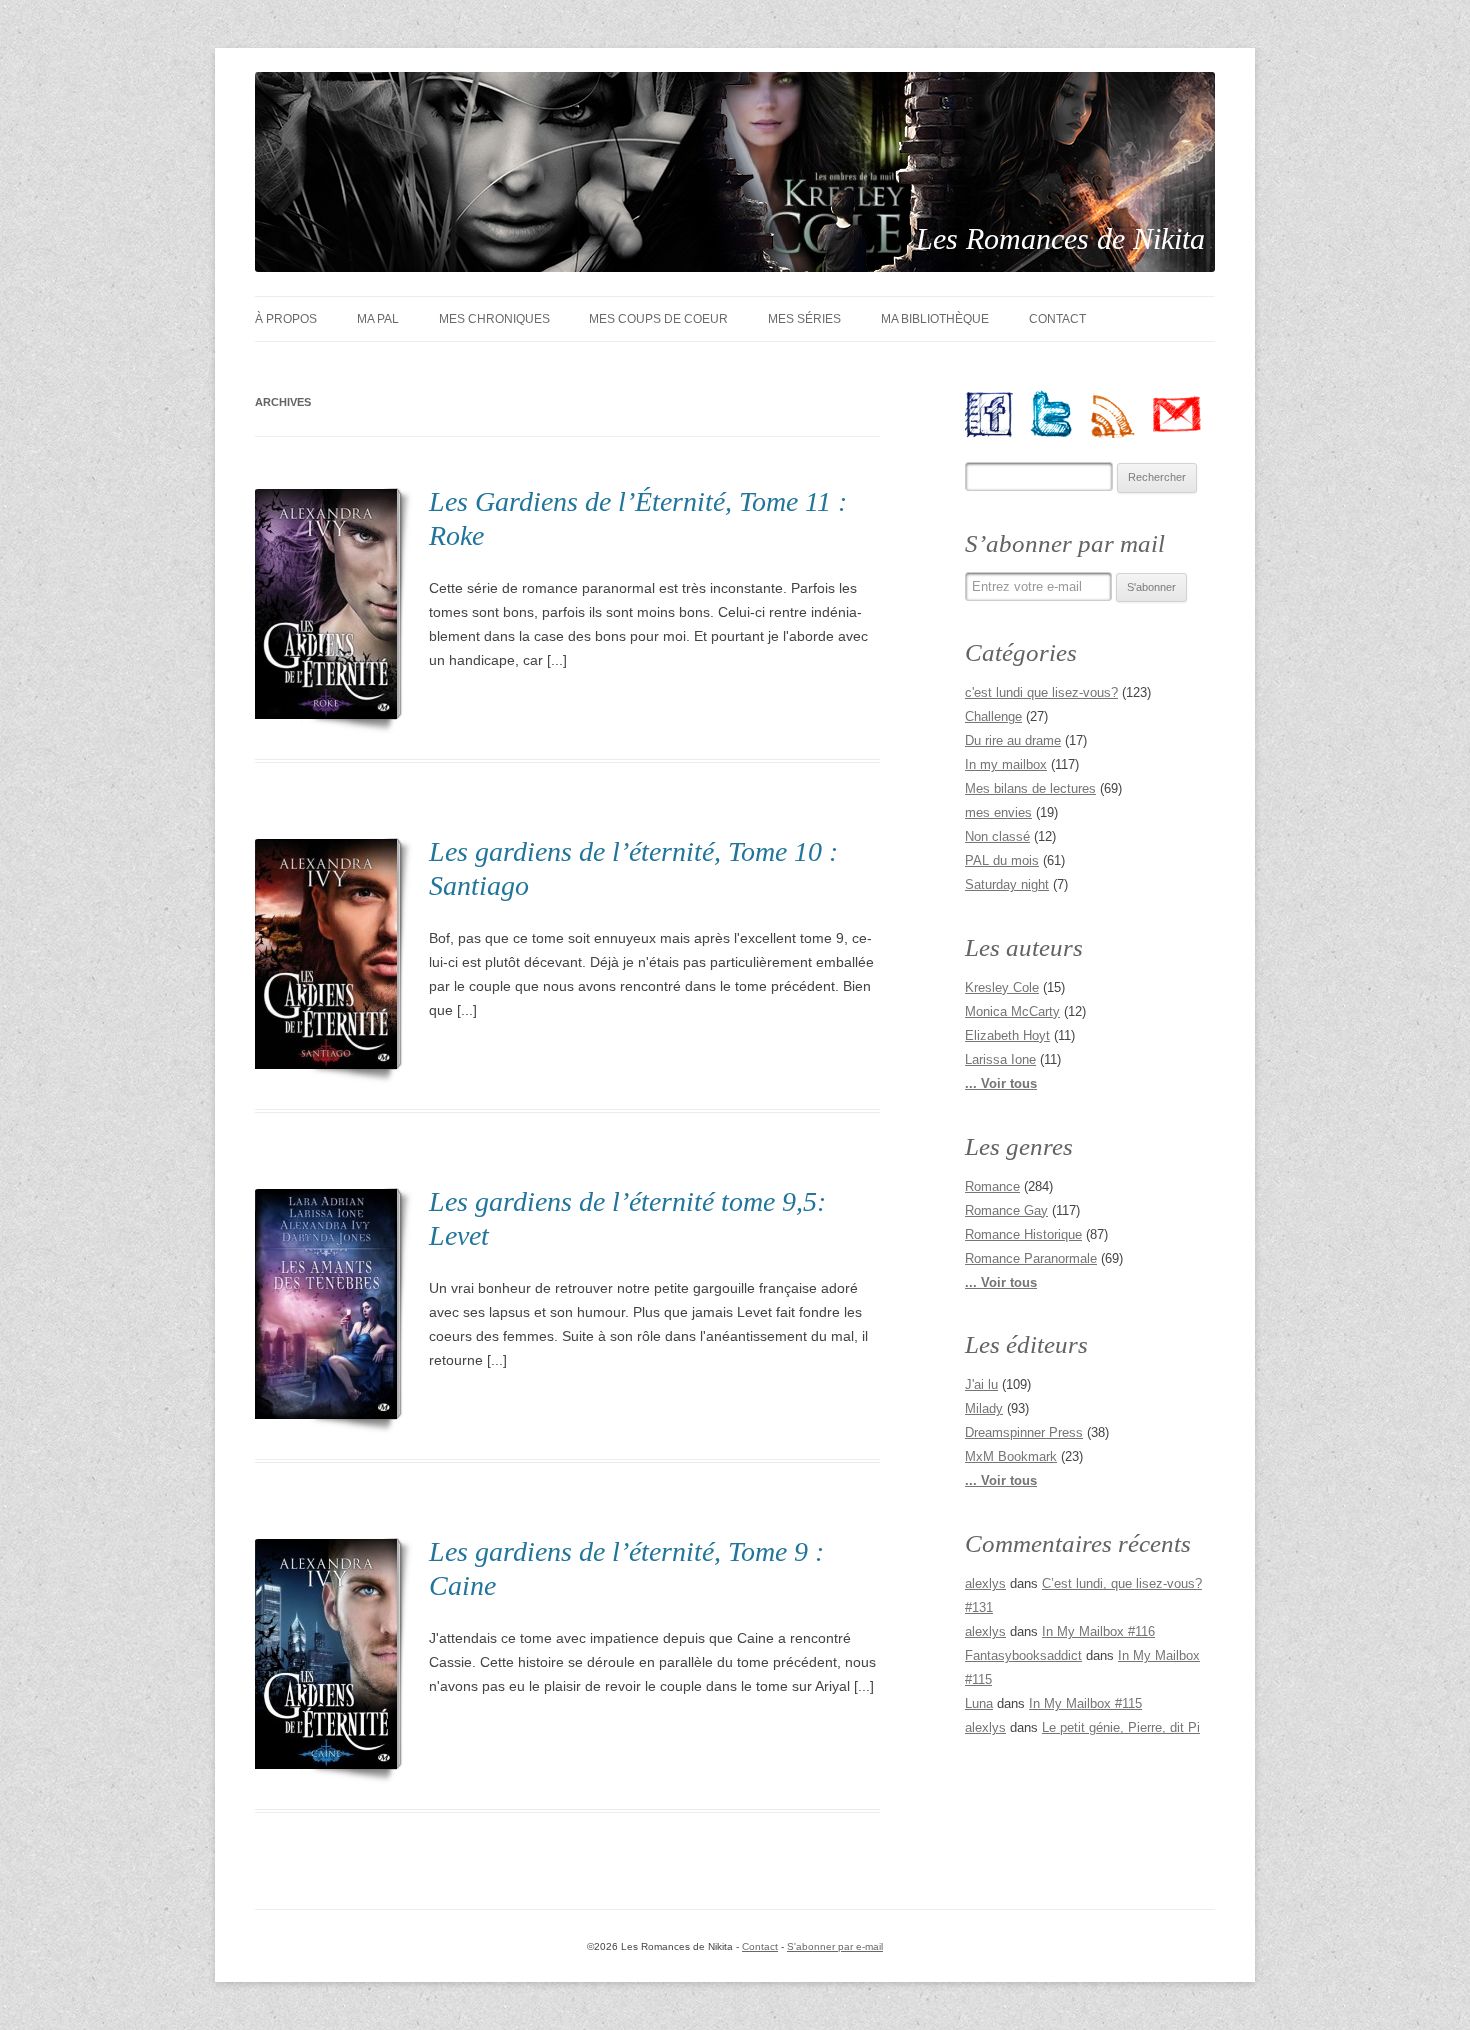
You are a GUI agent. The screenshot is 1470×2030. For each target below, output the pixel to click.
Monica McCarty (1012, 1011)
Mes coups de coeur (658, 319)
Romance (992, 1186)
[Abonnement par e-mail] (1184, 414)
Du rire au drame (1013, 740)
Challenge (993, 716)
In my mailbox (1006, 764)
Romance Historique (1023, 1234)
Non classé (997, 836)
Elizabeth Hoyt (1007, 1035)
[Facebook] (996, 414)
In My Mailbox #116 (1098, 1631)
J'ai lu (981, 1384)
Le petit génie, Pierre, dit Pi (1121, 1727)
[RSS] (1121, 414)
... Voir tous (1001, 1083)
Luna (979, 1703)
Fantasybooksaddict (1023, 1655)
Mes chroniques (494, 319)
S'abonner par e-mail (835, 1946)
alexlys (985, 1583)
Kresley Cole (1002, 987)
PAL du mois (1002, 860)
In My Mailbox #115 (1085, 1703)
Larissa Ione (1000, 1059)
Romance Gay (1006, 1210)
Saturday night (1007, 884)
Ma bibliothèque (935, 319)
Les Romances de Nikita (1060, 238)
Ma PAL (378, 319)
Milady (984, 1408)
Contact (1057, 319)
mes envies (998, 812)
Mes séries (804, 319)
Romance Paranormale (1031, 1258)
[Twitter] (1059, 414)
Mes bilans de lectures (1030, 788)
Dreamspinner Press (1024, 1432)
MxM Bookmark (1011, 1456)
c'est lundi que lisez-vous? (1041, 692)
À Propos (286, 319)
